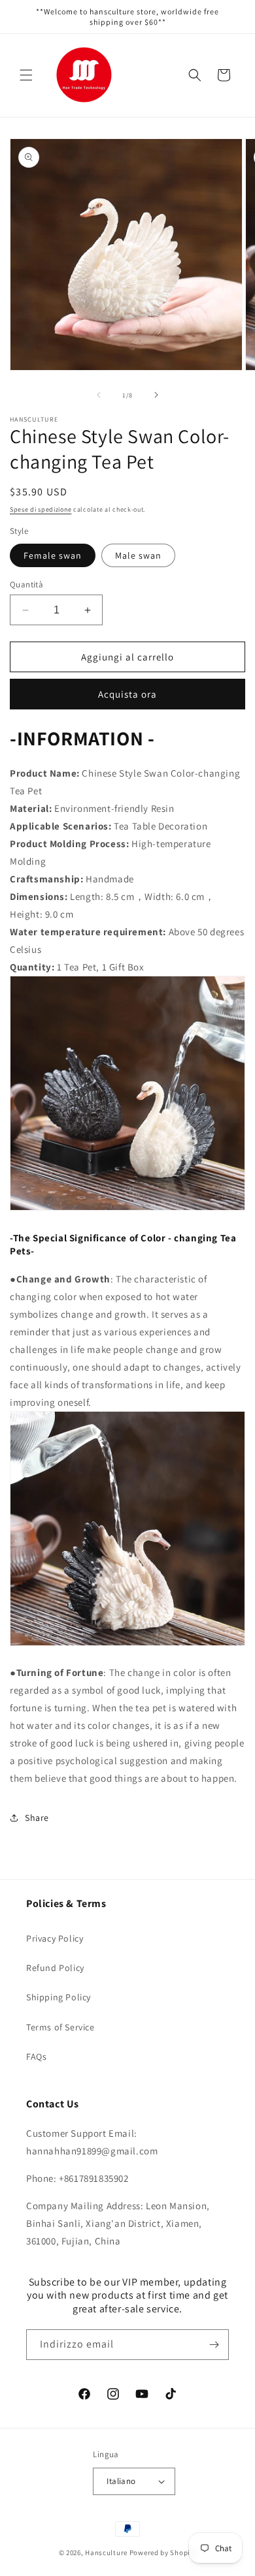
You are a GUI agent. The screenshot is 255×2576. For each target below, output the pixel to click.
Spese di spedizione (41, 509)
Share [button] (37, 1818)
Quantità (26, 584)
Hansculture (106, 2553)
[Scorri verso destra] (156, 395)
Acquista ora (127, 694)
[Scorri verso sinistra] (99, 395)
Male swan (138, 555)
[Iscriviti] (214, 2345)
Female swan (53, 555)
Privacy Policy (55, 1938)
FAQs (36, 2056)
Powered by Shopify (163, 2553)
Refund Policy (55, 1968)
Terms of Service (60, 2027)
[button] (26, 75)
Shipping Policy (59, 1997)
